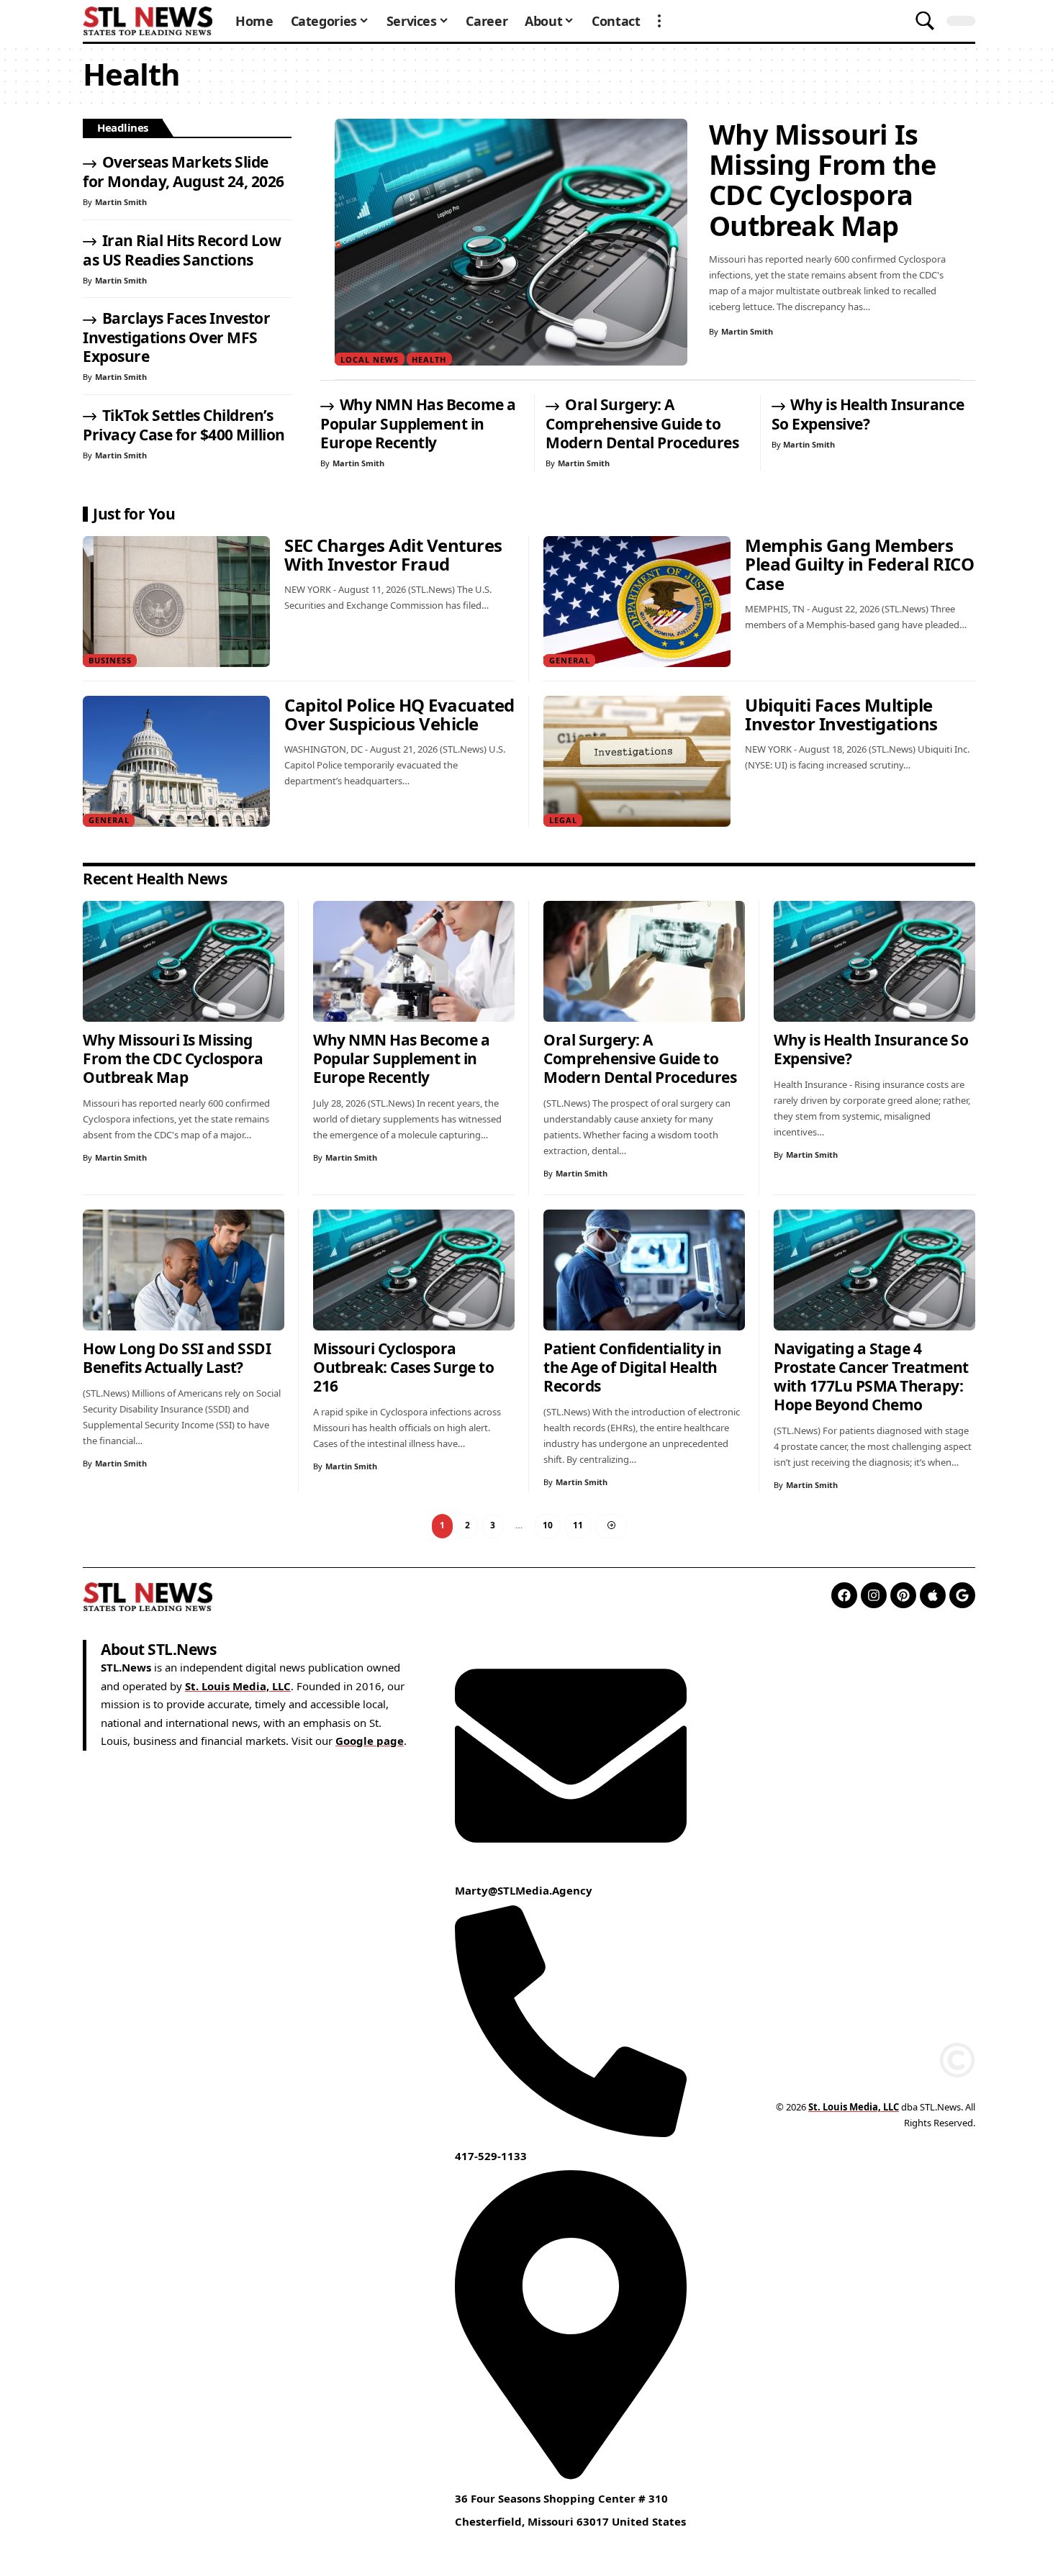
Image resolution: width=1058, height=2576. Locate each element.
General (570, 660)
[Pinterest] (903, 1595)
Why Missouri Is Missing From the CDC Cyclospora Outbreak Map (822, 180)
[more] (659, 21)
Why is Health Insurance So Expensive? (868, 414)
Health (429, 359)
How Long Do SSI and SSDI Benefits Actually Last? (177, 1358)
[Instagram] (874, 1595)
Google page (370, 1741)
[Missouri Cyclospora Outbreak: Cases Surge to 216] (414, 1270)
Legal (563, 820)
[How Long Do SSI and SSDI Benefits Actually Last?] (184, 1270)
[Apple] (933, 1595)
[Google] (962, 1595)
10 (548, 1525)
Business (110, 660)
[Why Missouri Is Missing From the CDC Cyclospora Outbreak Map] (511, 242)
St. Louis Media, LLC (238, 1686)
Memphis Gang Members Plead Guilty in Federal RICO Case (859, 564)
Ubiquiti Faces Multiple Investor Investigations (841, 715)
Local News (370, 359)
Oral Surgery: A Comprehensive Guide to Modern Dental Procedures (642, 423)
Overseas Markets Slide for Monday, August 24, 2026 (184, 172)
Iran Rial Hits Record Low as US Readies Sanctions (182, 250)
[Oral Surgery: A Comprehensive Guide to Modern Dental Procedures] (644, 961)
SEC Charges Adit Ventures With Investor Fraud (393, 555)
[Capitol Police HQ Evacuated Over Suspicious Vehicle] (176, 761)
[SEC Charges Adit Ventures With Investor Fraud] (176, 602)
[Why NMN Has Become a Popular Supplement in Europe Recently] (414, 961)
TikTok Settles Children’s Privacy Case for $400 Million (184, 425)
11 (578, 1525)
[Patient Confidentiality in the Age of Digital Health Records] (644, 1270)
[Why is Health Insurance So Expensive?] (874, 961)
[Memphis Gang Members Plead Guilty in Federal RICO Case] (637, 602)
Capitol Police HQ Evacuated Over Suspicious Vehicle (399, 715)
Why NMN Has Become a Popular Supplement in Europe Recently (418, 423)
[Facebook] (844, 1595)
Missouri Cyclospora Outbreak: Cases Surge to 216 (403, 1367)
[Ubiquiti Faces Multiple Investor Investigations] (637, 761)
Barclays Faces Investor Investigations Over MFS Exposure (176, 337)
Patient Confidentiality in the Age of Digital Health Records (632, 1367)
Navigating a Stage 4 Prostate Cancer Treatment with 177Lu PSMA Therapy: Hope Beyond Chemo (871, 1377)
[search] (925, 21)
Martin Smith (747, 331)
